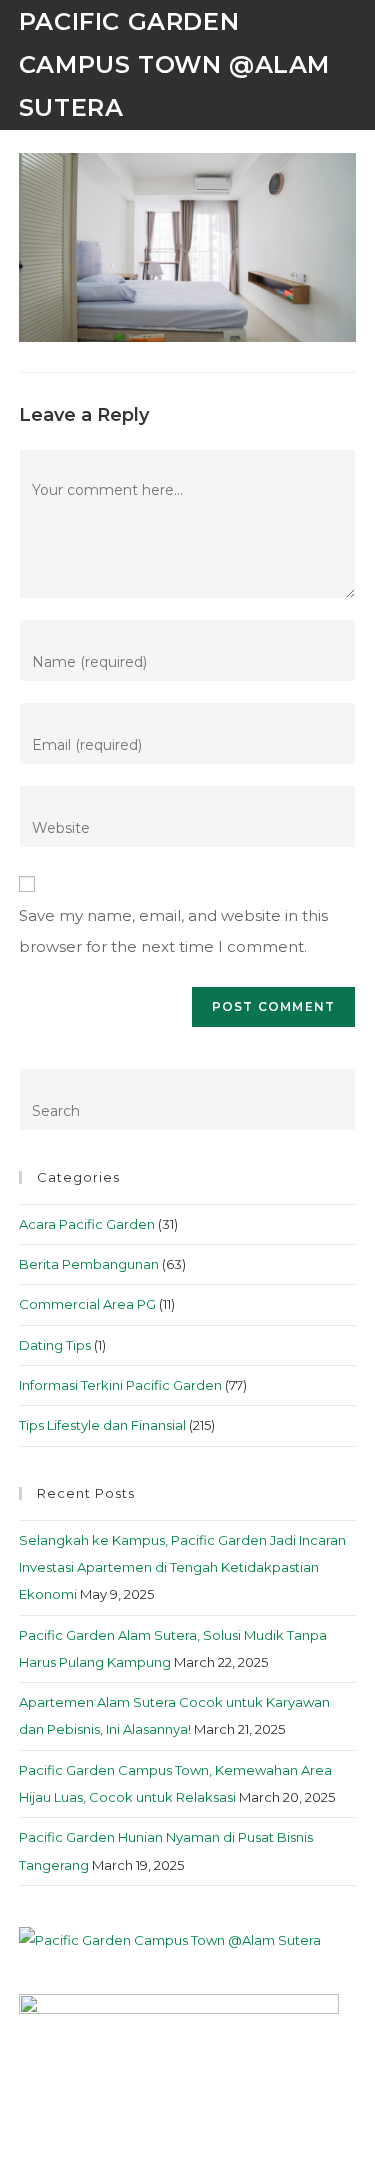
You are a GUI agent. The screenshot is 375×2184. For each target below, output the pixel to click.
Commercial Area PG (87, 1304)
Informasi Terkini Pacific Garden (120, 1385)
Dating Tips (55, 1345)
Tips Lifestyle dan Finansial (102, 1425)
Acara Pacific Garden (87, 1224)
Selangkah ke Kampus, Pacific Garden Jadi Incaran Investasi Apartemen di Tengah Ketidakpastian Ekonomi (182, 1567)
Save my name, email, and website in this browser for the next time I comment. (173, 931)
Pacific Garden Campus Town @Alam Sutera (174, 64)
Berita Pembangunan (89, 1264)
